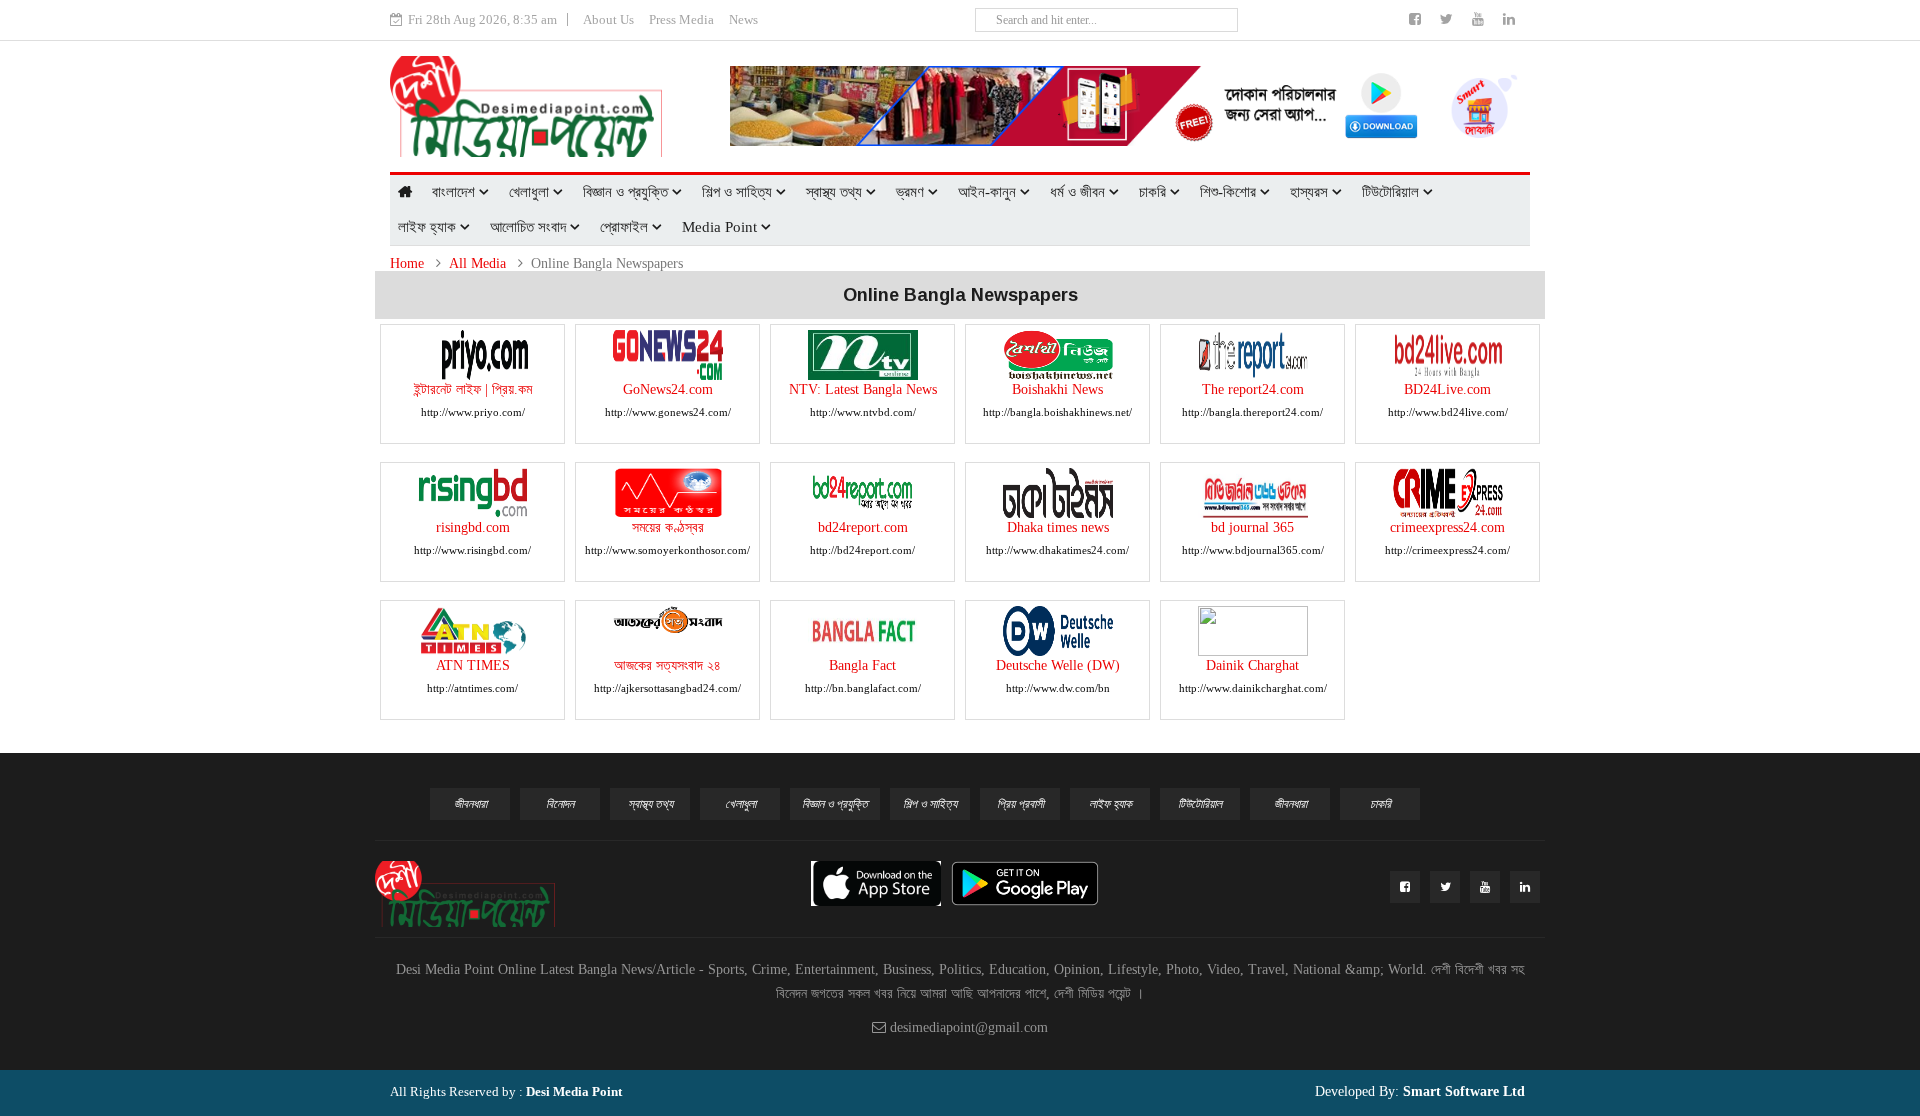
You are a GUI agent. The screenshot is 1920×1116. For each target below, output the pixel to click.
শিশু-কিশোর (1230, 192)
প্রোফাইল (626, 227)
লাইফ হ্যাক (429, 227)
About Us (608, 19)
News (743, 19)
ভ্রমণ (912, 192)
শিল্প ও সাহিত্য (739, 192)
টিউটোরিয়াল (1392, 192)
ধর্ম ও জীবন (1079, 192)
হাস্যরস (1311, 192)
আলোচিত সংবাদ (530, 227)
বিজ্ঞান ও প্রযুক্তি (627, 192)
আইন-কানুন (989, 192)
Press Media (681, 19)
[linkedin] (1509, 19)
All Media (477, 263)
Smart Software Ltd (1462, 1091)
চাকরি (1154, 192)
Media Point (721, 227)
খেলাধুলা (531, 192)
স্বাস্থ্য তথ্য (836, 192)
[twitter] (1448, 19)
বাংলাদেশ (455, 192)
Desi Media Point (574, 1091)
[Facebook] (1417, 19)
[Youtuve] (1480, 19)
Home (407, 263)
